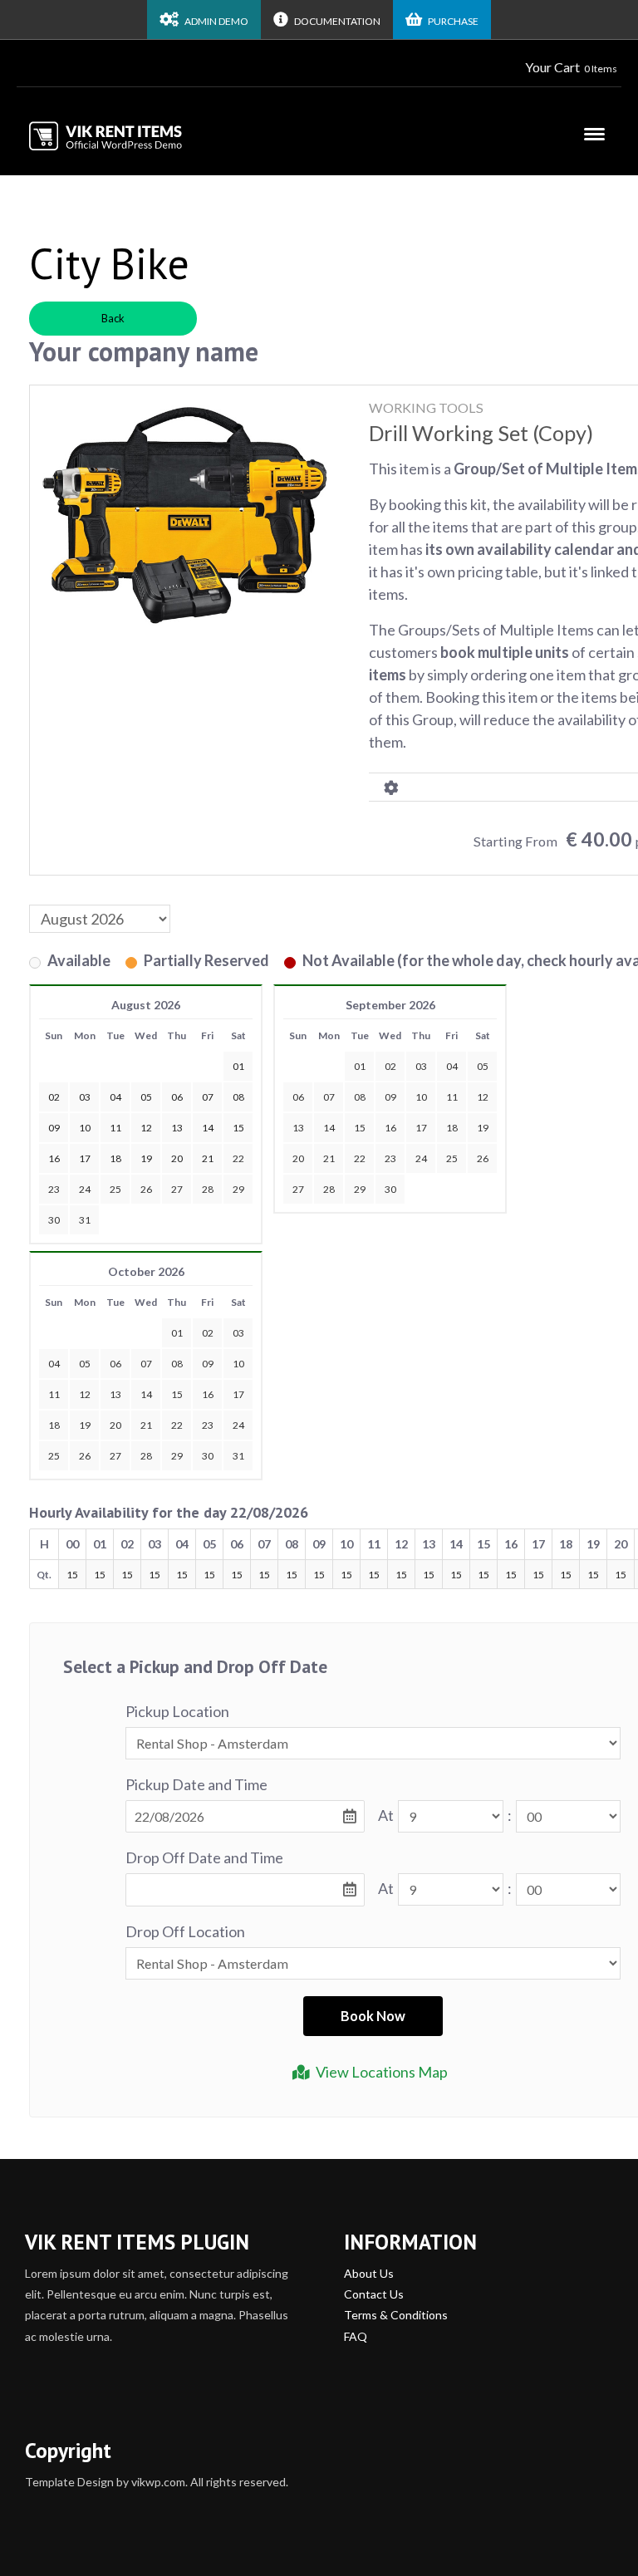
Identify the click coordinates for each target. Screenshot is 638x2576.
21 (329, 1158)
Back (113, 318)
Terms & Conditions (396, 2315)
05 (483, 1066)
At (386, 1815)
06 (298, 1097)
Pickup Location (177, 1711)
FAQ (356, 2336)
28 (208, 1189)
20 (298, 1158)
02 (390, 1066)
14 (329, 1128)
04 (452, 1066)
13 (298, 1128)
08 (360, 1097)
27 (177, 1189)
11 (452, 1097)
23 (54, 1189)
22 (238, 1158)
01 (360, 1066)
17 (421, 1128)
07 (329, 1097)
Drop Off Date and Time (204, 1857)
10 (421, 1097)
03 (421, 1066)
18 (452, 1128)
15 (360, 1128)
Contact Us (374, 2294)
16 (390, 1128)
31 (85, 1220)
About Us (369, 2273)
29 (238, 1189)
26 (146, 1189)
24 (85, 1189)
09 (390, 1097)
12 (483, 1097)
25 (115, 1189)
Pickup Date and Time (196, 1784)
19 (483, 1128)
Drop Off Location (185, 1931)
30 (54, 1220)
